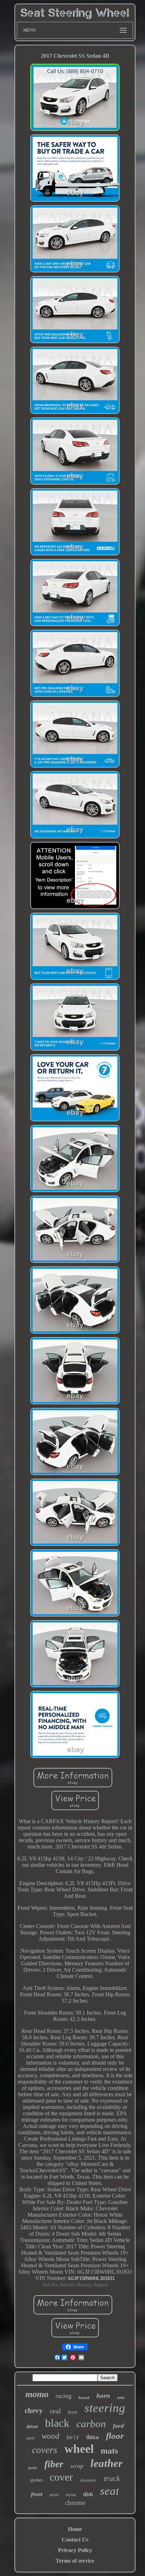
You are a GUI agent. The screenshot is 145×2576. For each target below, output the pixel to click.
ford (118, 2426)
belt (73, 2438)
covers (45, 2450)
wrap (77, 2466)
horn (103, 2396)
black (57, 2423)
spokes (36, 2480)
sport (30, 2438)
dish (88, 2494)
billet (121, 2398)
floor (115, 2436)
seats (54, 2495)
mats (109, 2451)
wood (51, 2436)
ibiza (93, 2437)
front (37, 2494)
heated (84, 2398)
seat (109, 2491)
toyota (71, 2495)
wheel (79, 2449)
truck (112, 2478)
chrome (75, 2503)
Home (75, 2529)
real (55, 2411)
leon (73, 2412)
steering (105, 2408)
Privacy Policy (75, 2550)
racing (64, 2396)
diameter (88, 2480)
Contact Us (75, 2540)
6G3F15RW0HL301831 (91, 2278)
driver (32, 2427)
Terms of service (75, 2561)
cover (61, 2477)
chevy (34, 2411)
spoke (33, 2468)
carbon (91, 2424)
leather (106, 2463)
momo (37, 2394)
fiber (54, 2464)
